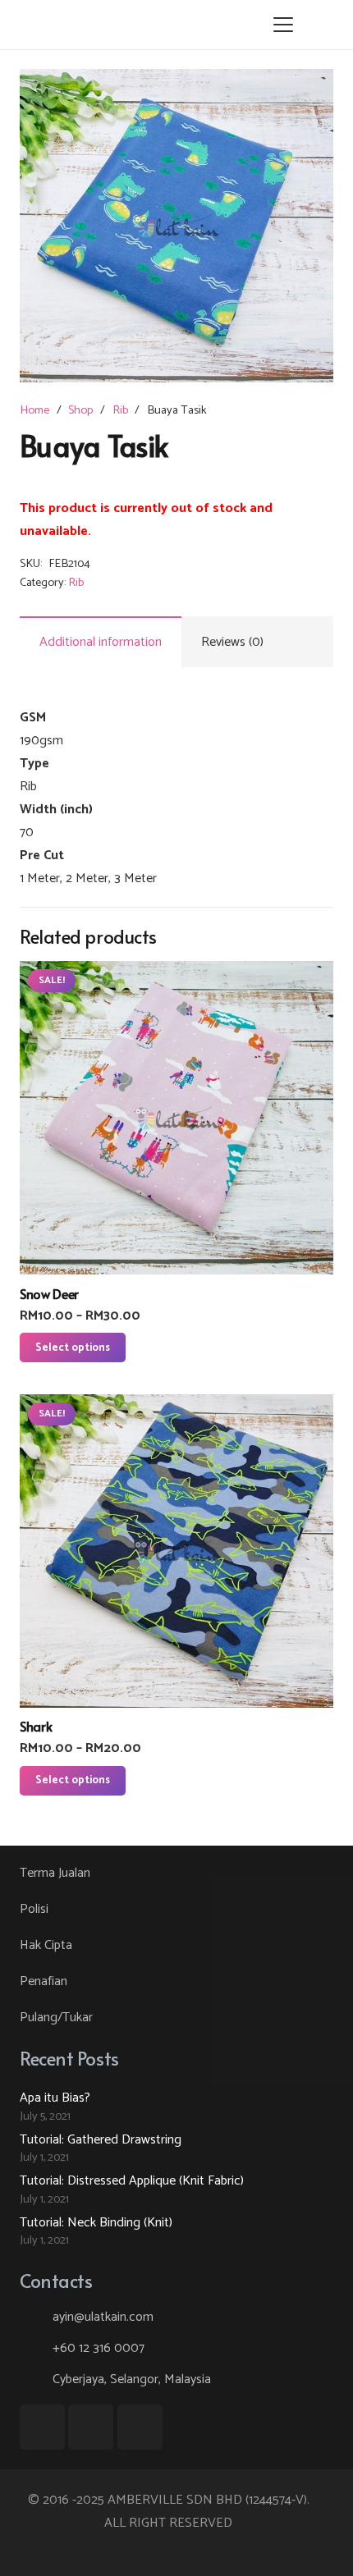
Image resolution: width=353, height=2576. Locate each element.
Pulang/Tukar (56, 2018)
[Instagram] (140, 2427)
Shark (36, 1726)
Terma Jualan (55, 1873)
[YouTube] (91, 2427)
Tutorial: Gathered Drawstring (101, 2140)
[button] (283, 25)
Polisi (34, 1909)
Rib (120, 410)
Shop (80, 410)
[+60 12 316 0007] (36, 2348)
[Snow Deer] (176, 1118)
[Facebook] (42, 2427)
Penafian (44, 1981)
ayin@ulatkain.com (103, 2317)
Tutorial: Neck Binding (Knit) (96, 2223)
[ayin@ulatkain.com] (36, 2317)
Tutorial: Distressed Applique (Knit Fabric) (132, 2181)
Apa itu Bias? (55, 2098)
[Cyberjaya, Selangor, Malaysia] (36, 2379)
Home (34, 410)
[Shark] (176, 1551)
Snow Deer (49, 1293)
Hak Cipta (46, 1945)
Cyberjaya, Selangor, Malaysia (132, 2379)
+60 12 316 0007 (99, 2348)
